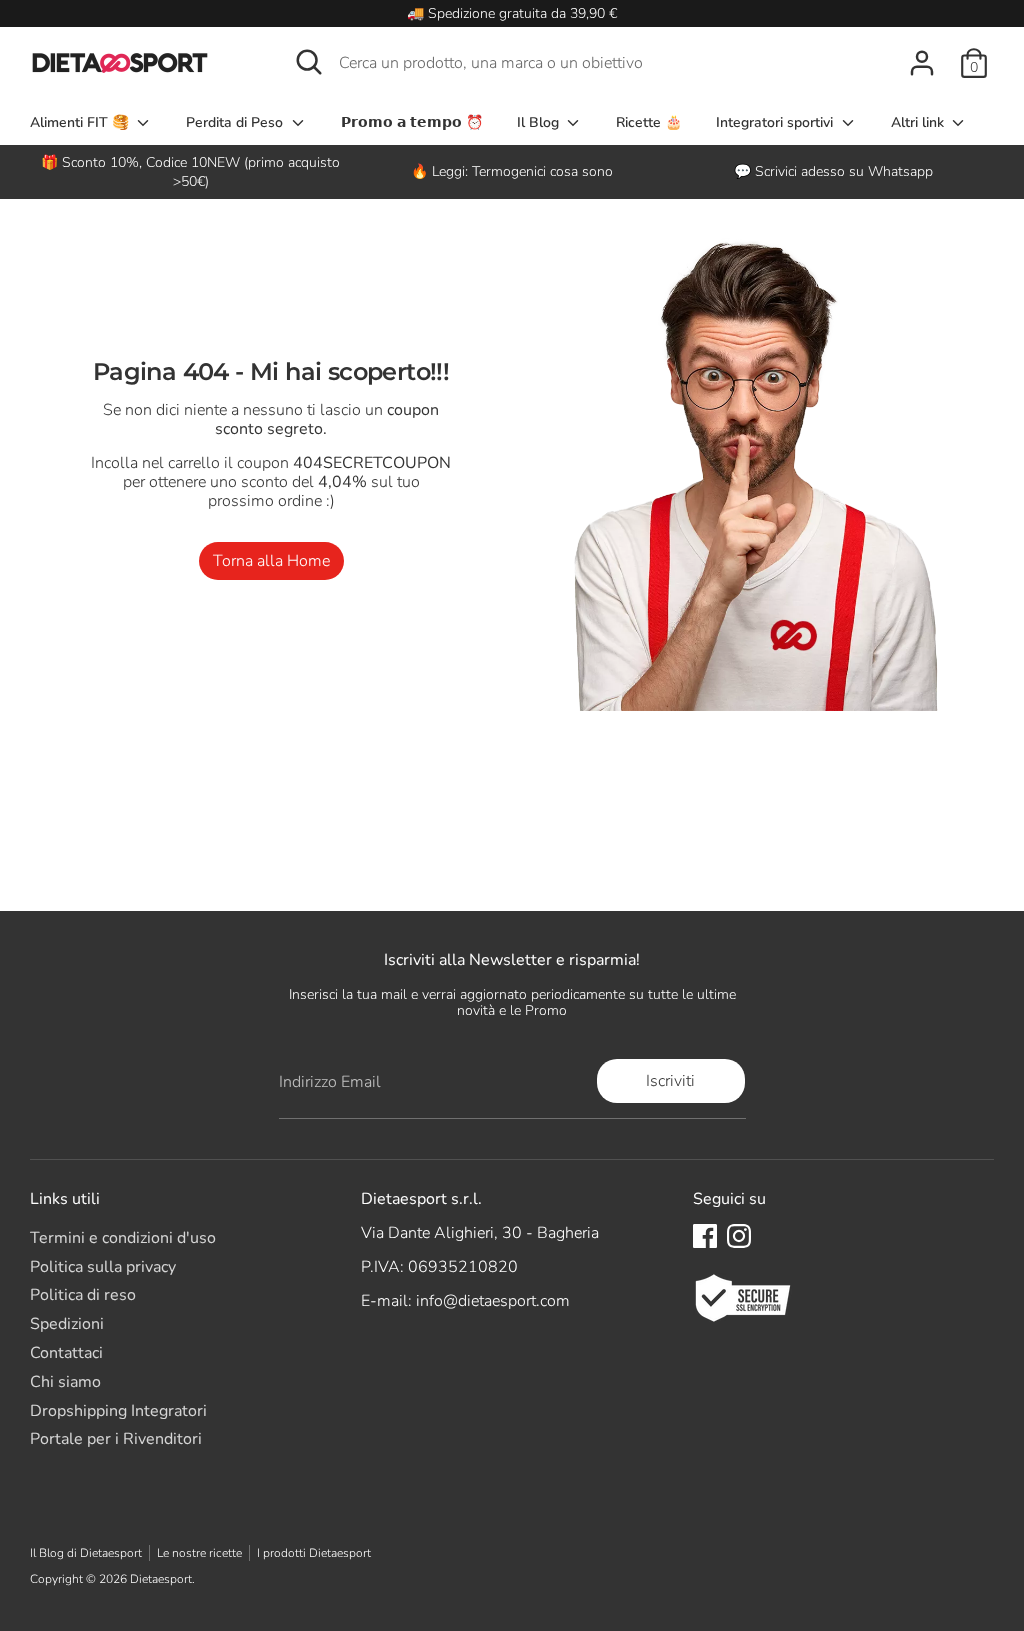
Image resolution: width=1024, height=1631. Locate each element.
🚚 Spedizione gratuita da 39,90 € (512, 13)
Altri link (919, 122)
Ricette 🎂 (649, 122)
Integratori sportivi (776, 122)
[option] (511, 171)
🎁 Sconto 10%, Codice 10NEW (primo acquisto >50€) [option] (190, 172)
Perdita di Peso (236, 122)
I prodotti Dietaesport (314, 1553)
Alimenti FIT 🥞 (81, 122)
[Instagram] (739, 1236)
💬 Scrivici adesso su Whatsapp (833, 171)
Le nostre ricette (199, 1553)
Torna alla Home (271, 561)
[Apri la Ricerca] (309, 62)
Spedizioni (67, 1324)
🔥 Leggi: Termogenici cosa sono (512, 171)
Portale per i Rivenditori (116, 1439)
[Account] (922, 63)
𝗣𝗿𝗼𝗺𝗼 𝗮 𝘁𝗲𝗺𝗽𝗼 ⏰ (412, 122)
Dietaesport (161, 1579)
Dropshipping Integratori (118, 1411)
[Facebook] (705, 1236)
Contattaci (66, 1353)
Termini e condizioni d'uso (123, 1238)
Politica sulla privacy (103, 1267)
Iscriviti (670, 1081)
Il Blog (540, 122)
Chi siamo (65, 1382)
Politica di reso (83, 1295)
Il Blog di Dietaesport (86, 1553)
